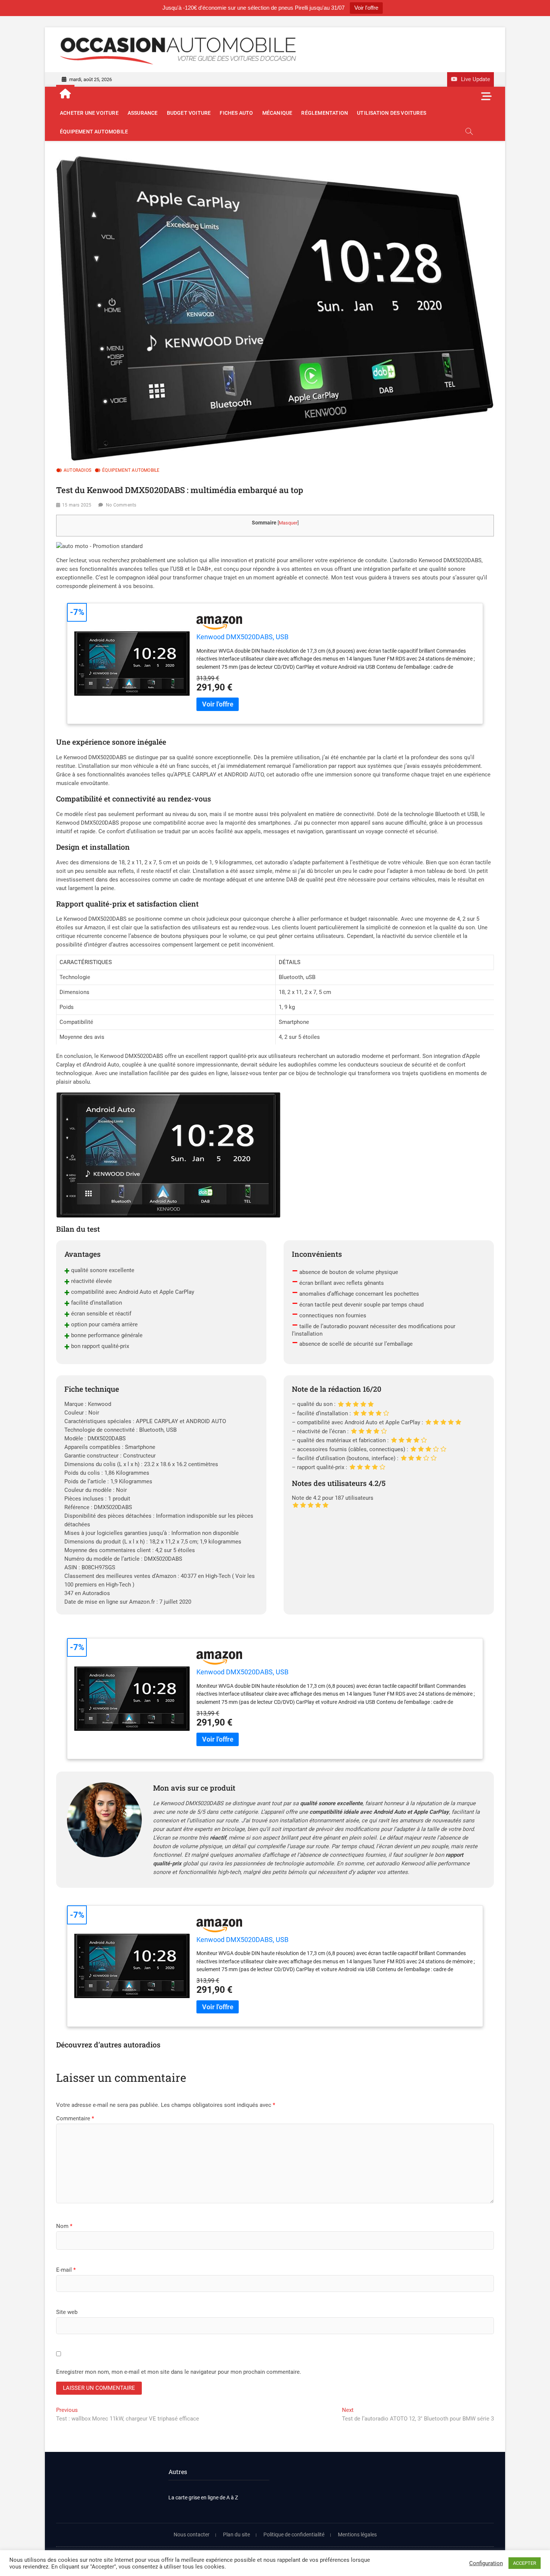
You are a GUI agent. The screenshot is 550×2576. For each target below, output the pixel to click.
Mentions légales (357, 2535)
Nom (64, 2226)
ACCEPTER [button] (525, 2563)
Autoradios (77, 470)
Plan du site (236, 2535)
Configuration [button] (486, 2563)
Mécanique (277, 113)
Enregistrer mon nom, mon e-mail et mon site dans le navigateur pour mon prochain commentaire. (179, 2372)
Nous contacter (192, 2535)
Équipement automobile (94, 132)
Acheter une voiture (89, 113)
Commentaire (75, 2118)
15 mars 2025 (77, 505)
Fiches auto (236, 113)
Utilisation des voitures (392, 113)
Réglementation (325, 113)
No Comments (121, 505)
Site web (67, 2312)
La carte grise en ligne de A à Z (203, 2497)
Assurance (143, 113)
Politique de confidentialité (294, 2535)
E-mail (66, 2270)
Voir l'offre (366, 8)
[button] (99, 546)
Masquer (288, 523)
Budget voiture (189, 113)
